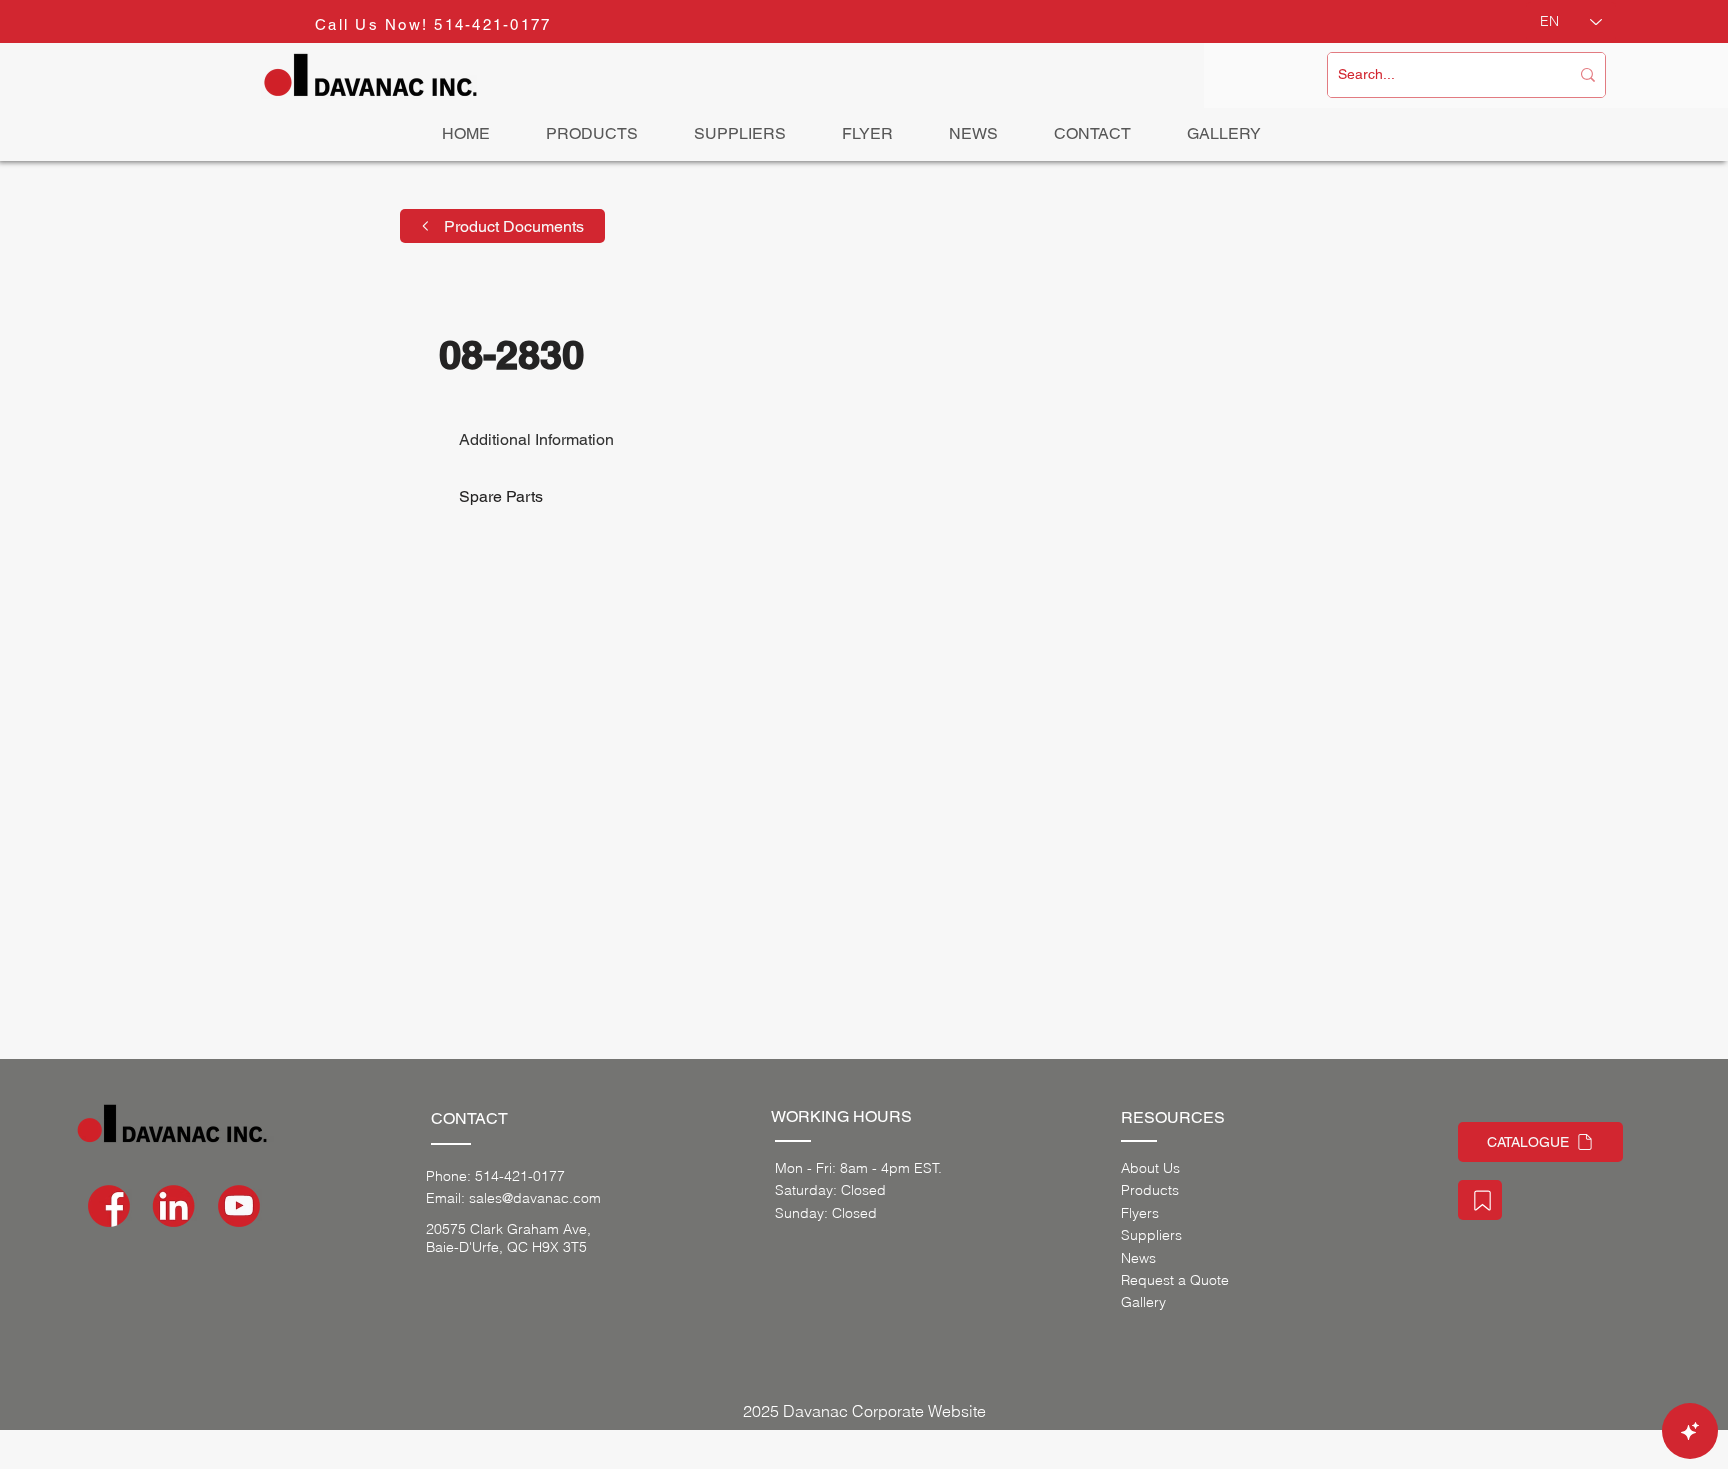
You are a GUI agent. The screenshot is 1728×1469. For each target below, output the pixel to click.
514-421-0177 (492, 24)
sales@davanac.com (535, 1198)
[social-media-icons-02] (109, 1206)
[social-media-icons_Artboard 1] (174, 1206)
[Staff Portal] (1480, 1200)
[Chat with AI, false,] (1690, 1431)
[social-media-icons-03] (239, 1206)
